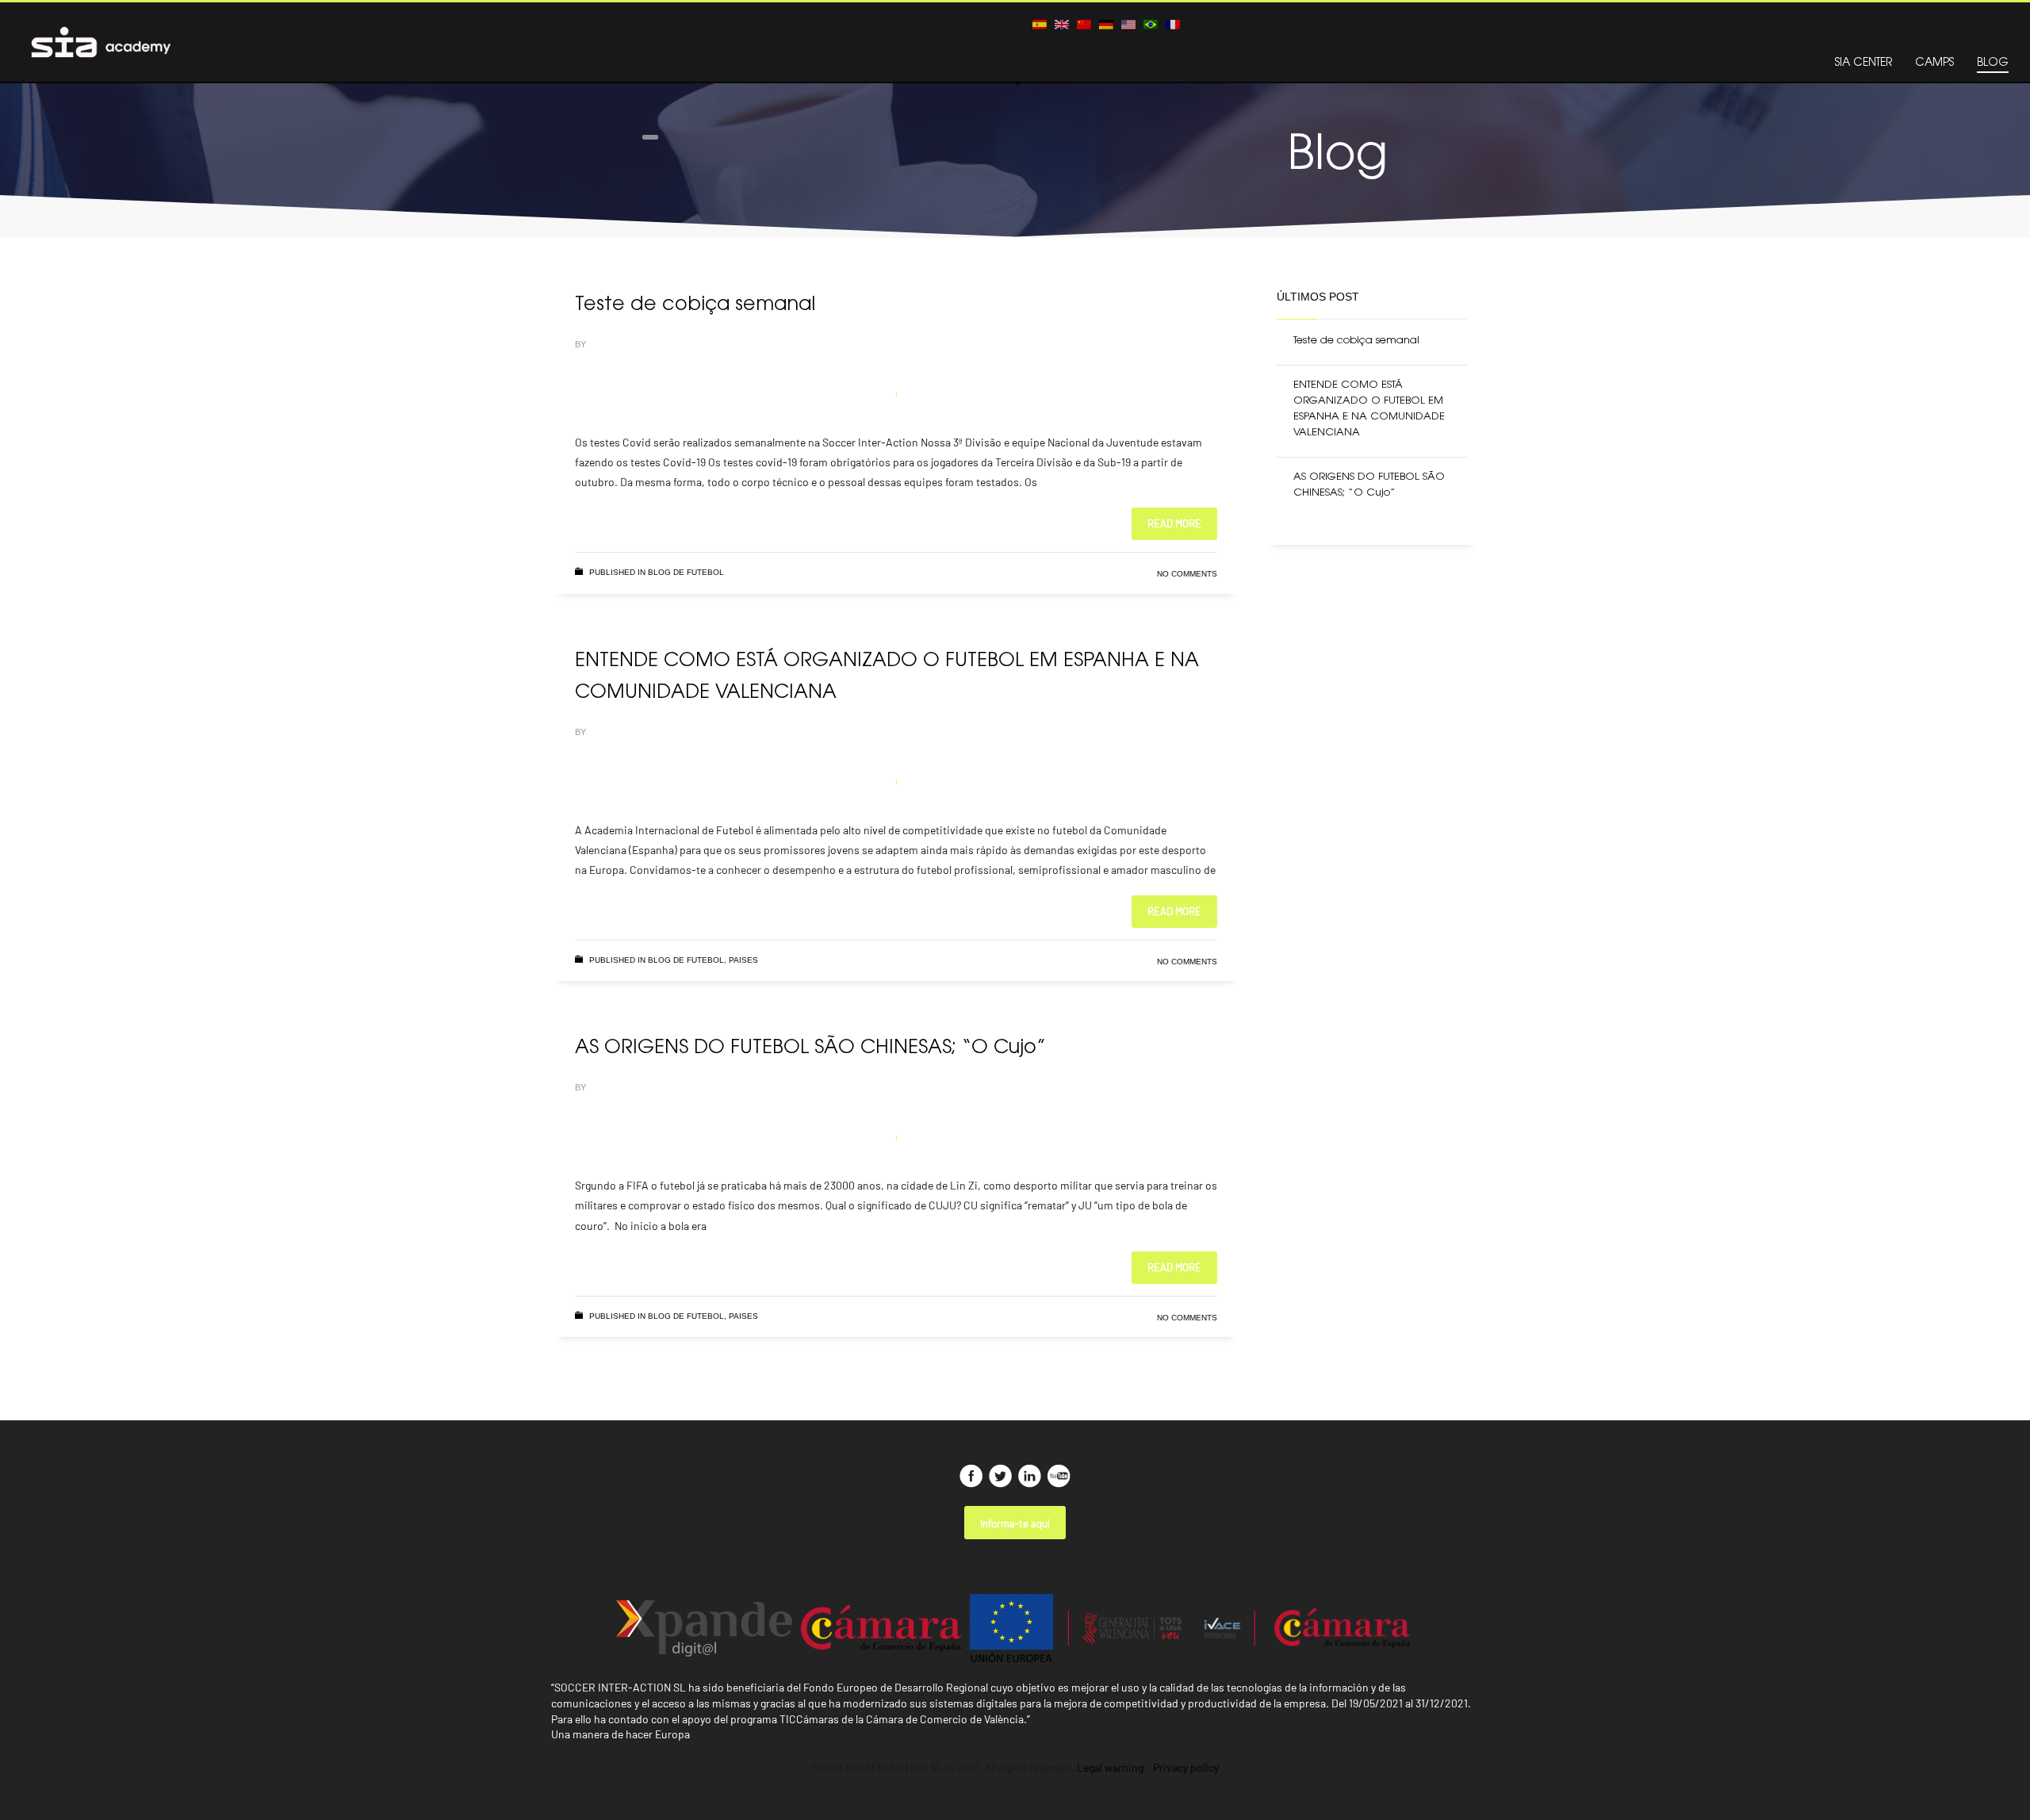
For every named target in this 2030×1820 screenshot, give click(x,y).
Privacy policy (1186, 1767)
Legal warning (1110, 1767)
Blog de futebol (686, 572)
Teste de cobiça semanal (695, 305)
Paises (743, 960)
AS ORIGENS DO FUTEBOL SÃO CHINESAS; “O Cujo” (810, 1048)
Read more (1174, 523)
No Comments (1187, 574)
